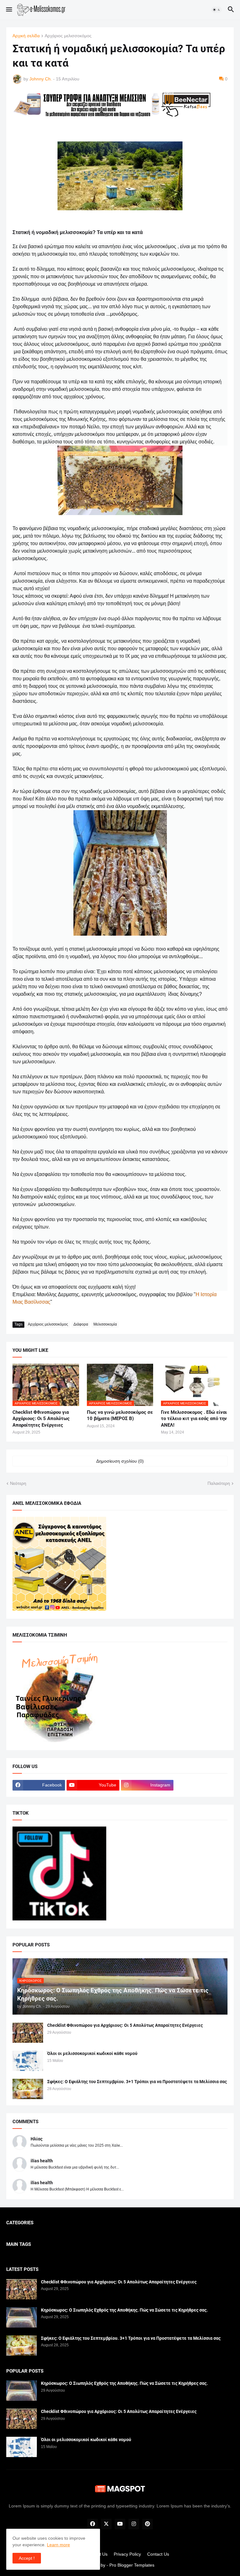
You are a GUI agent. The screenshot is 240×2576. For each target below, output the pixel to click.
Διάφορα (81, 1324)
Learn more (58, 2545)
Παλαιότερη (219, 1483)
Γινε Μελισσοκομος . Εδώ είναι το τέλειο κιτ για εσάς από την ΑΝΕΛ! (194, 1419)
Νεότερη (18, 1483)
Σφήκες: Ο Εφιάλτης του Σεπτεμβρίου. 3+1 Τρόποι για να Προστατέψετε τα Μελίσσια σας (137, 2082)
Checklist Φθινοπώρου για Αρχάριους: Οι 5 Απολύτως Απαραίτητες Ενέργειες (41, 1419)
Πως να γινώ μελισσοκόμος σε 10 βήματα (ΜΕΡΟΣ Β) (120, 1415)
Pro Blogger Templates (132, 2565)
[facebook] (92, 2524)
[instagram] (134, 2524)
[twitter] (106, 2524)
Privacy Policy (127, 2554)
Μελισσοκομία (105, 1324)
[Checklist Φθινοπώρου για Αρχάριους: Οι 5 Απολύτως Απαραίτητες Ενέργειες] (28, 2033)
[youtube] (120, 2524)
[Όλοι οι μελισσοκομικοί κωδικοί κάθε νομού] (28, 2061)
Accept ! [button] (27, 2558)
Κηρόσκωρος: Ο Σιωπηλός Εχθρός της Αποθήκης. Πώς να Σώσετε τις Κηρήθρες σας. (124, 2310)
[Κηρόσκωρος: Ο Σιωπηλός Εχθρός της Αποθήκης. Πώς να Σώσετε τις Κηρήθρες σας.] (22, 2317)
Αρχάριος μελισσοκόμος (68, 36)
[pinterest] (147, 2524)
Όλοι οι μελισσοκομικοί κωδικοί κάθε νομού (92, 2053)
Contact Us (158, 2554)
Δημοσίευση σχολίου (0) (120, 1461)
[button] (9, 10)
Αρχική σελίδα (26, 36)
